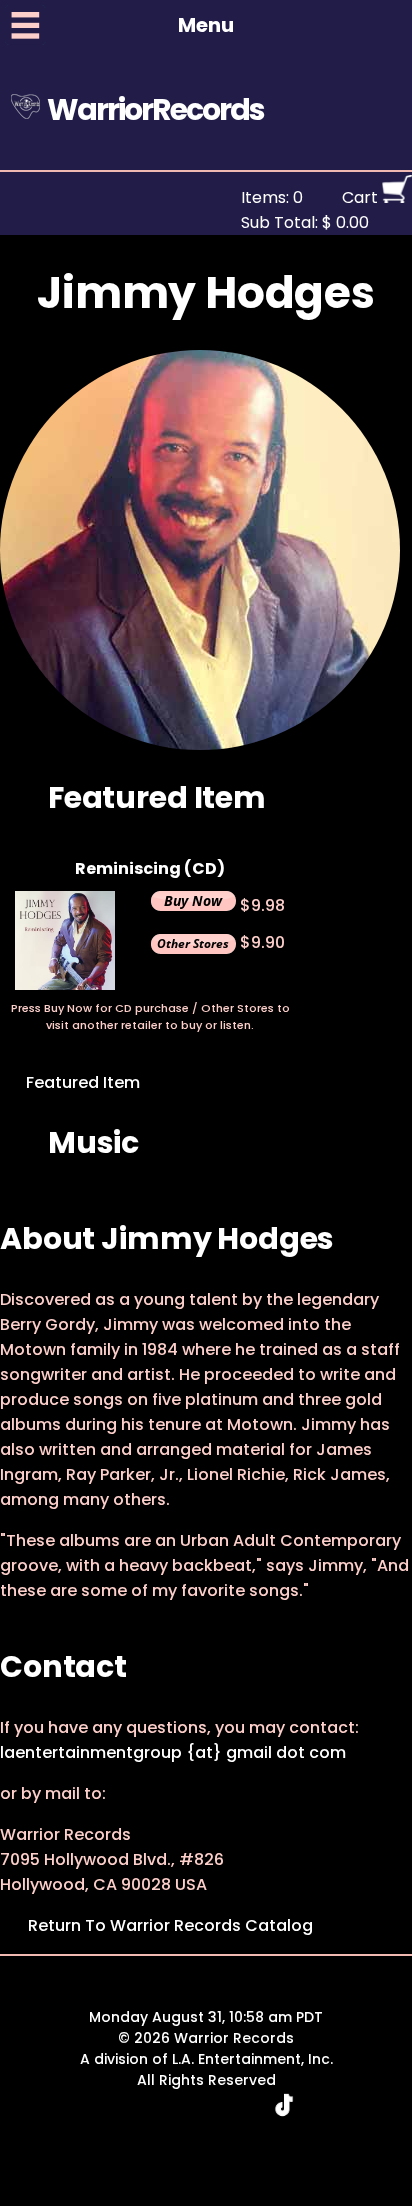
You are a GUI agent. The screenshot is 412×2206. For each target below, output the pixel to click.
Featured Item (81, 1082)
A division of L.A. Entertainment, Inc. (206, 2059)
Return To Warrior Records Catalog (170, 1925)
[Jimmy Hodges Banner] (200, 744)
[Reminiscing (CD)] (65, 984)
